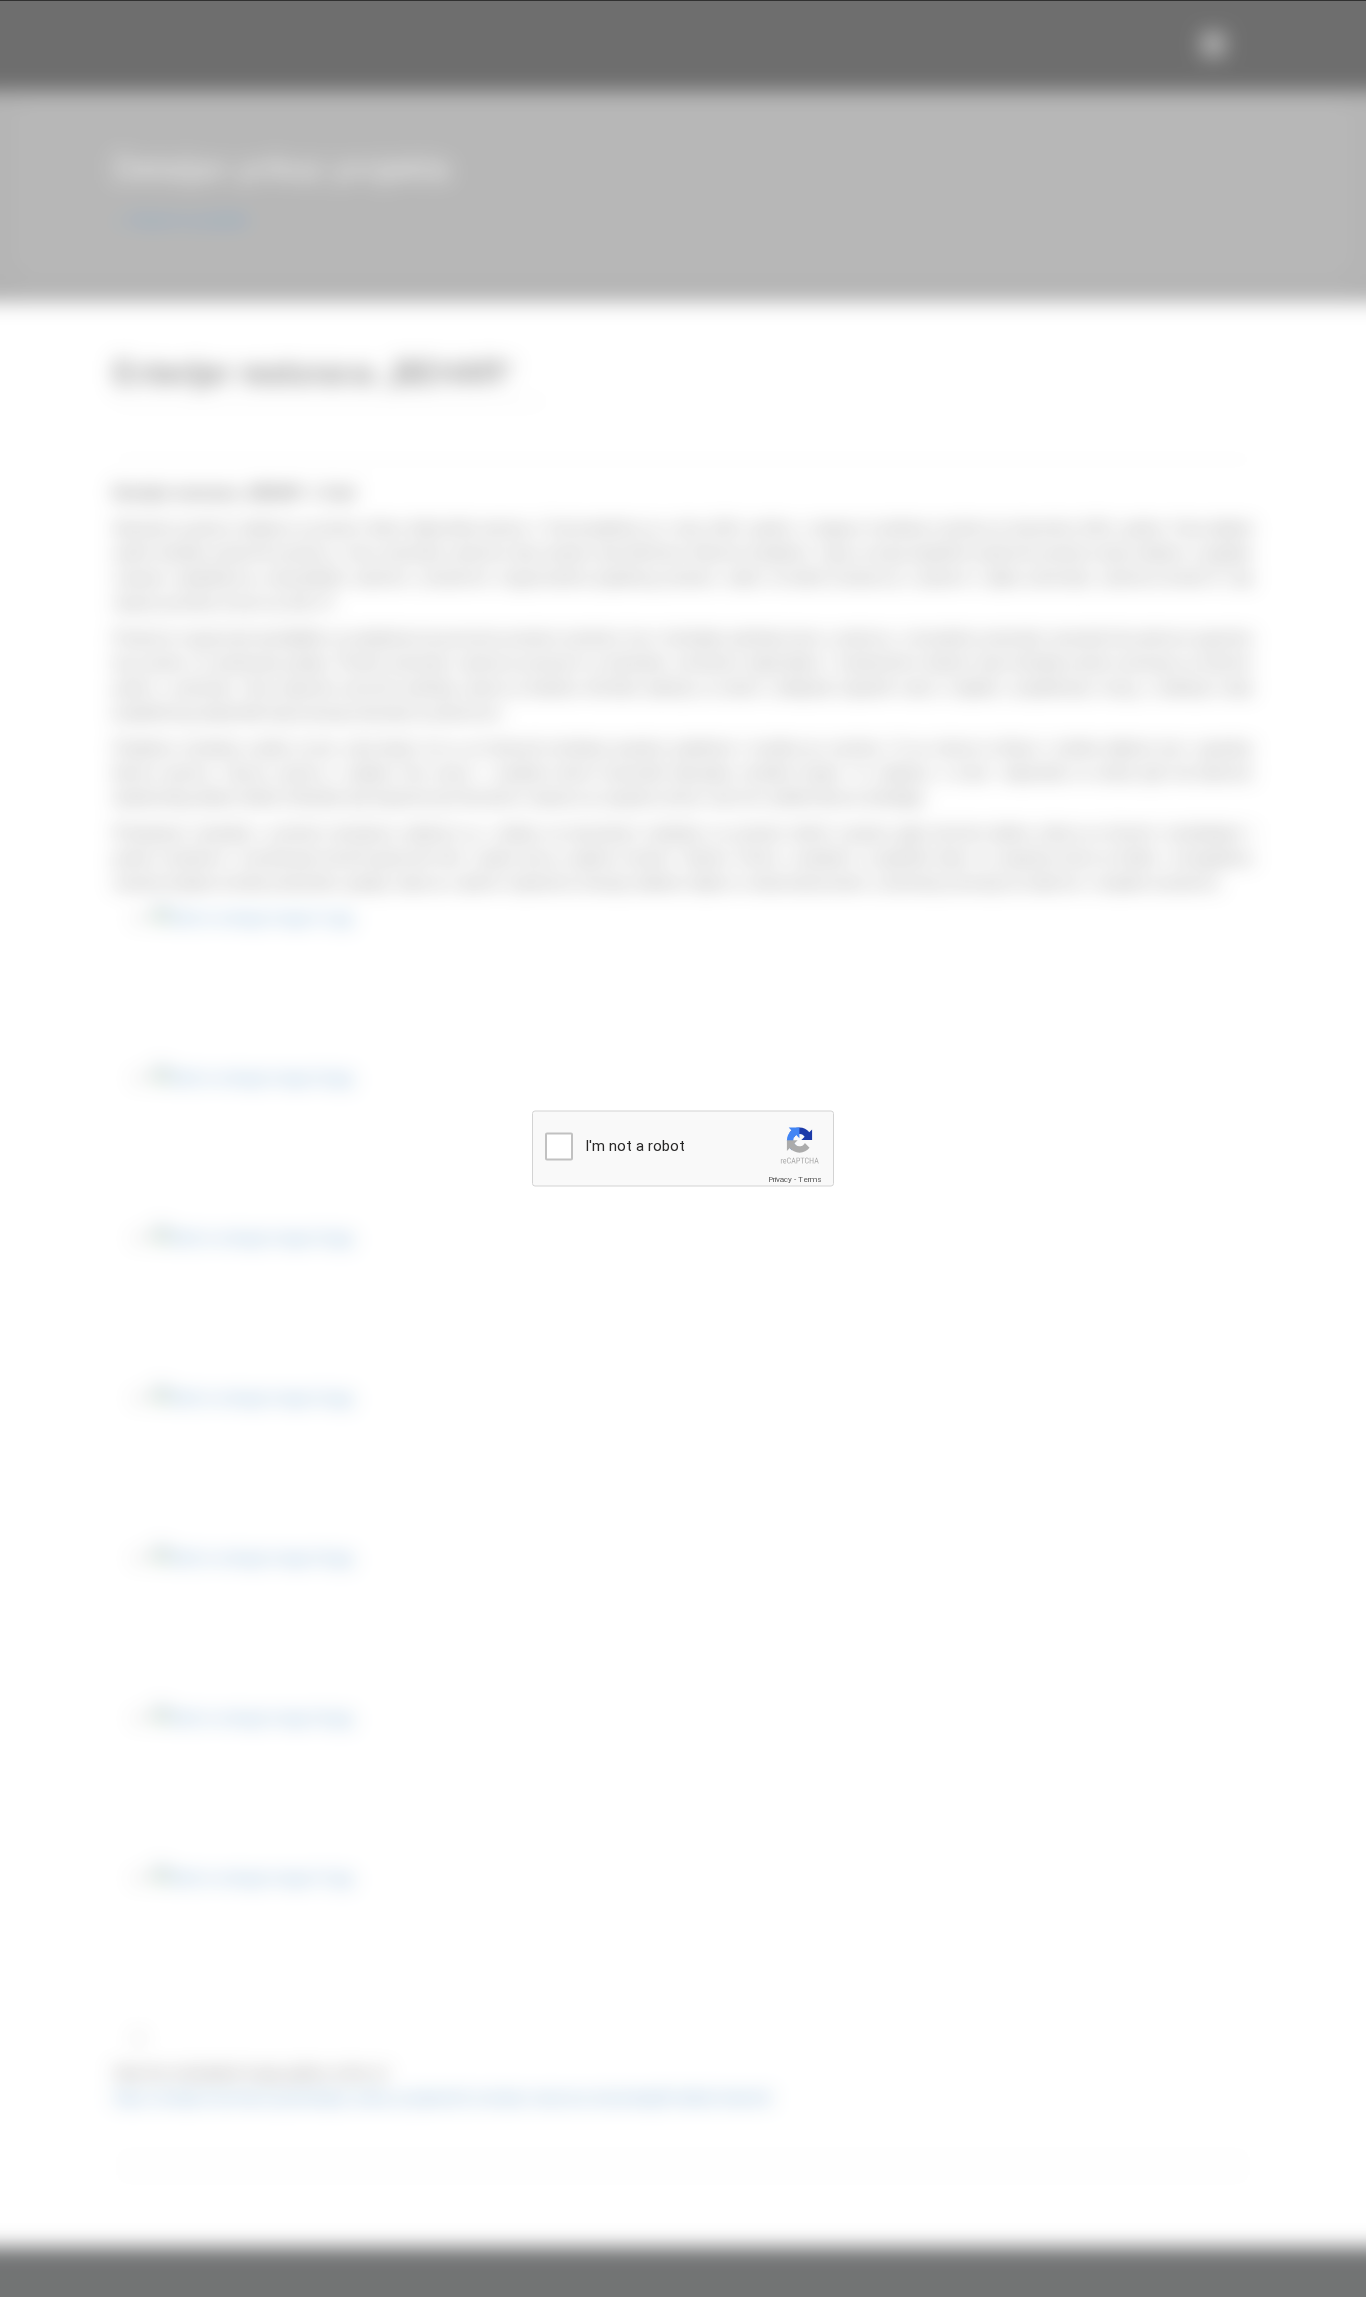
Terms (810, 1179)
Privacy (780, 1179)
